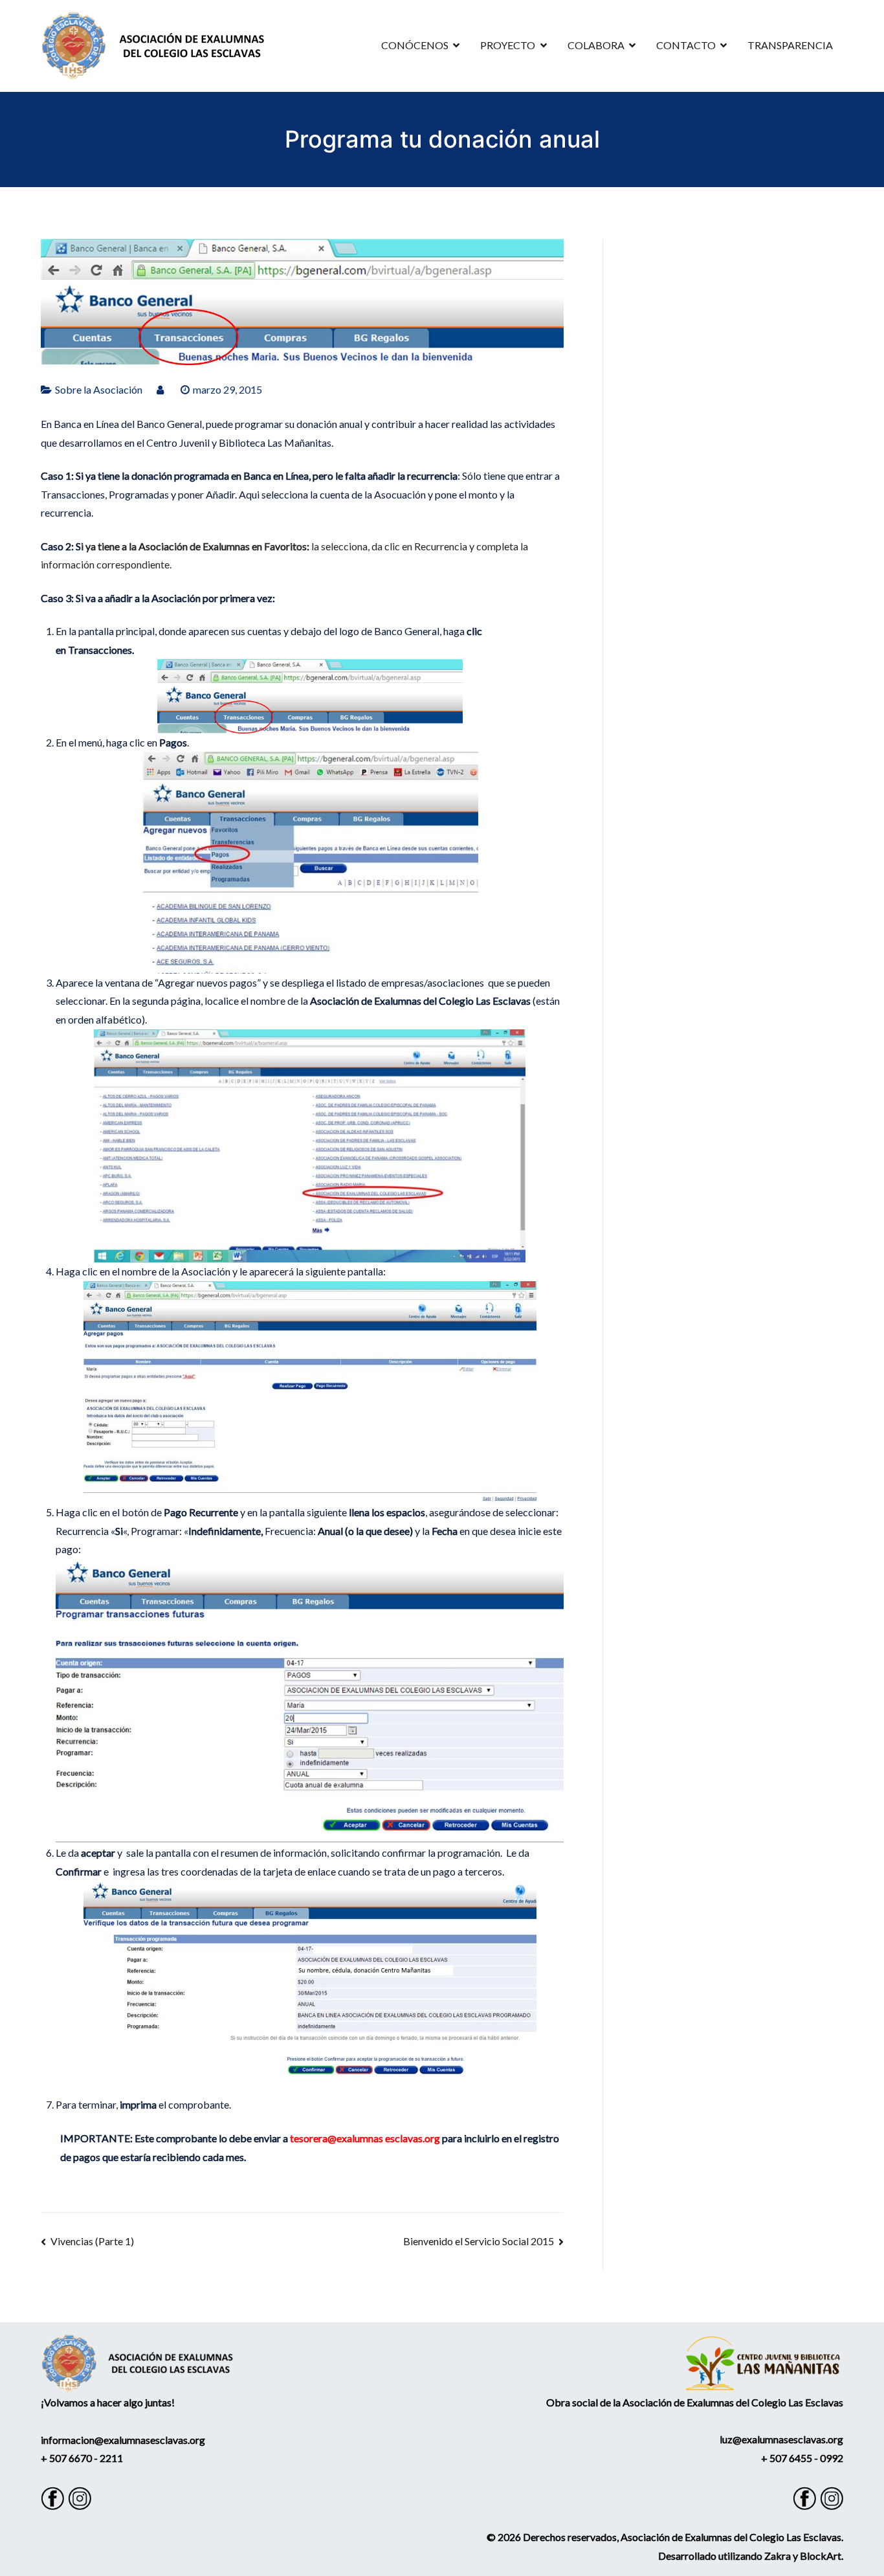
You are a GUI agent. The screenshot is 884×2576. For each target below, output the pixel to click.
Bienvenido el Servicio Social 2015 (479, 2241)
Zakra (778, 2556)
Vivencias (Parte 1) (92, 2241)
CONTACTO (686, 45)
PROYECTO (508, 45)
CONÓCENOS (415, 45)
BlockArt (821, 2556)
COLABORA (596, 45)
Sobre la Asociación (99, 389)
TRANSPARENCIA (790, 45)
